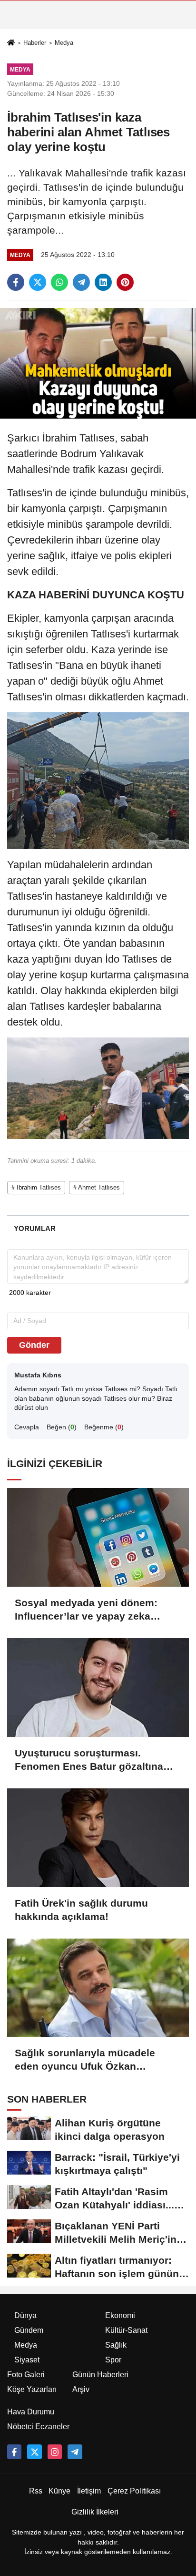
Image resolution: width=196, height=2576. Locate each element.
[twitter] (38, 282)
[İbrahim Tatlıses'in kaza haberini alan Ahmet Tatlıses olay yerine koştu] (98, 363)
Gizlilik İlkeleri (95, 2512)
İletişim (89, 2491)
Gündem (29, 2330)
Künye (59, 2491)
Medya (64, 43)
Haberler (35, 43)
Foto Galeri (26, 2375)
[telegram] (81, 282)
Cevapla (27, 1427)
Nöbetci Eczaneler (38, 2427)
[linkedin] (103, 282)
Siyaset (27, 2360)
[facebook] (16, 282)
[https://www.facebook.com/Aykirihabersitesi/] (14, 2452)
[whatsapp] (59, 282)
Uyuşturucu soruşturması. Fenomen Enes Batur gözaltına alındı (89, 1760)
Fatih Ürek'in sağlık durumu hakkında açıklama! (81, 1910)
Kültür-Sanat (126, 2330)
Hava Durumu (31, 2412)
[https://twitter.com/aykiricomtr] (34, 2452)
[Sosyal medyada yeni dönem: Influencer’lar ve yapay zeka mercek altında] (98, 1537)
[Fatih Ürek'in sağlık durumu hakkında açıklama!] (98, 1838)
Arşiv (81, 2389)
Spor (113, 2360)
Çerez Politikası (134, 2491)
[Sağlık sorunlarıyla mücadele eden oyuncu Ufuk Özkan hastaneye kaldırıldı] (98, 1988)
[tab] (34, 1228)
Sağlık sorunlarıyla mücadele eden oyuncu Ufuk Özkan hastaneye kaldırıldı (85, 2060)
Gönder (34, 1345)
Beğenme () (104, 1427)
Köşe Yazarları (32, 2389)
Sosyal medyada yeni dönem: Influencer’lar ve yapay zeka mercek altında (86, 1610)
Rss (36, 2491)
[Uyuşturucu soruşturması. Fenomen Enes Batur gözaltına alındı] (98, 1688)
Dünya (25, 2315)
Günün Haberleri (100, 2375)
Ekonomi (120, 2315)
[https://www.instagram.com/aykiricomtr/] (55, 2452)
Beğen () (62, 1427)
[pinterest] (125, 282)
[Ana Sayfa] (11, 43)
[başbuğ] (75, 2452)
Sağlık (116, 2345)
